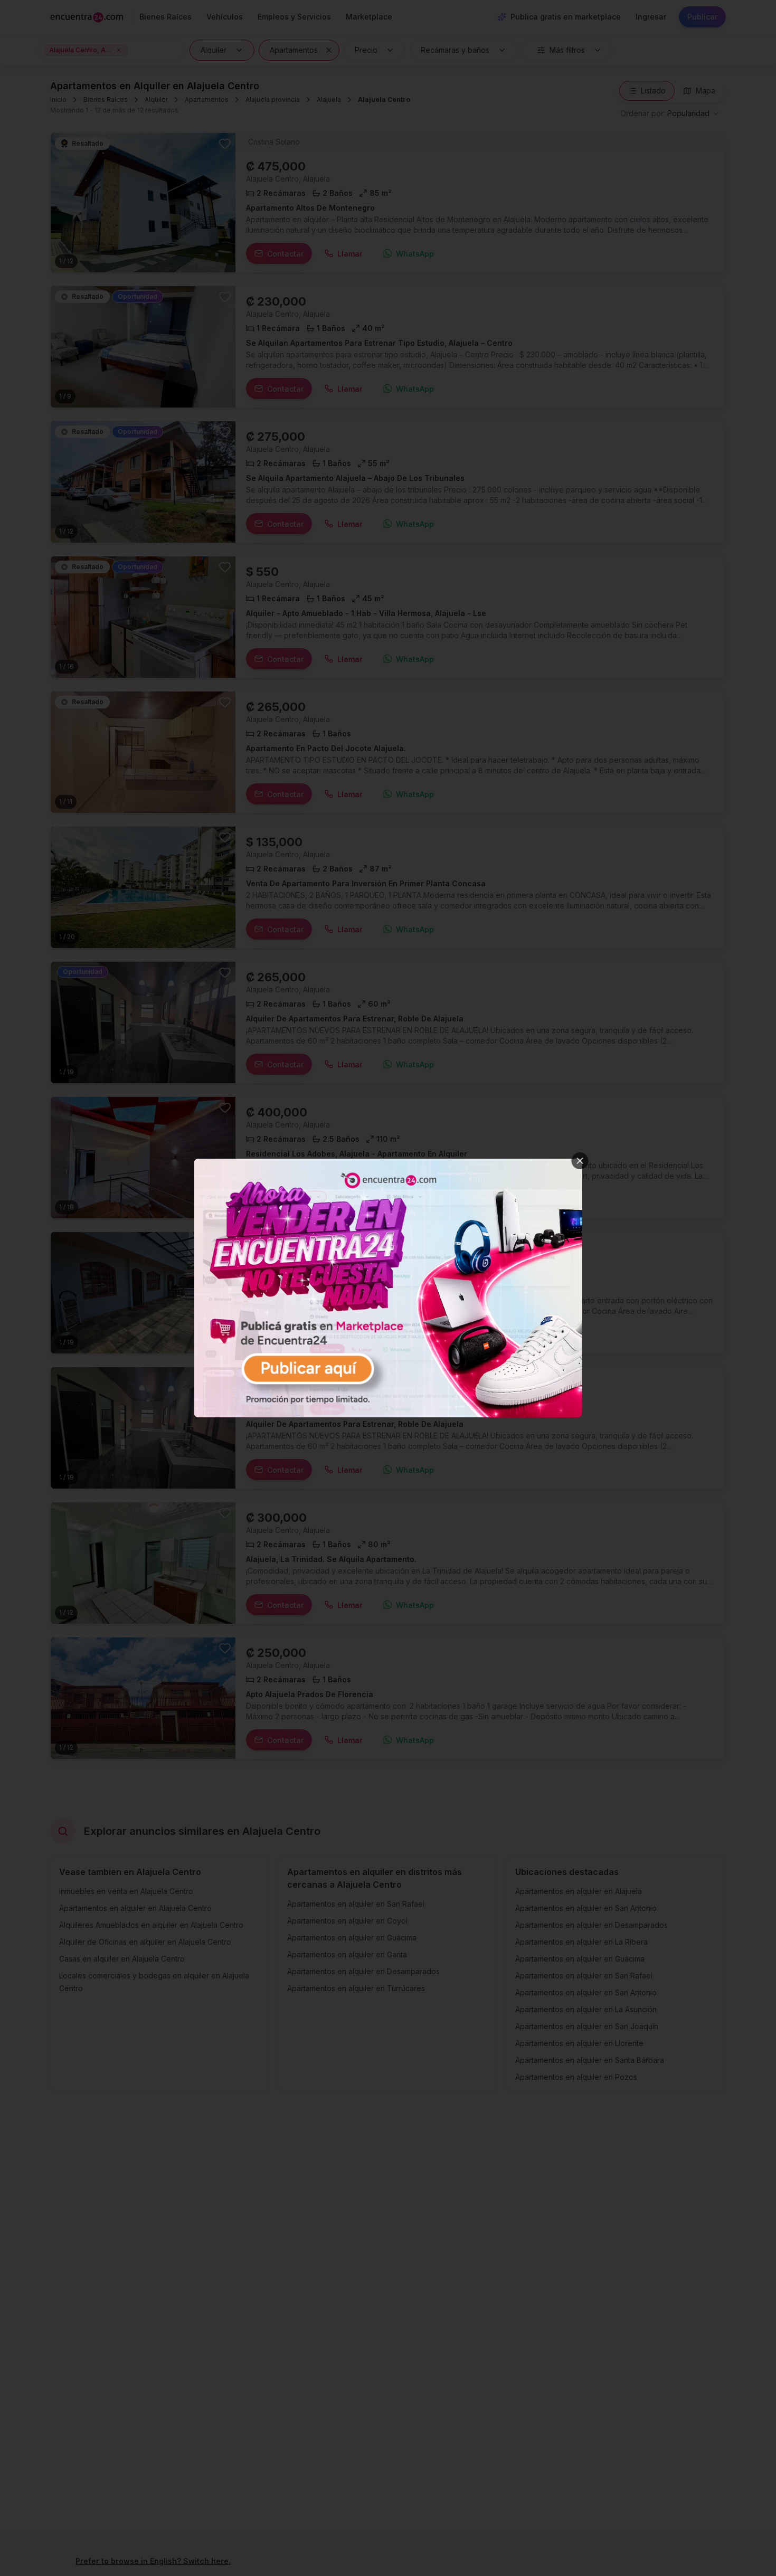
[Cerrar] (580, 1161)
